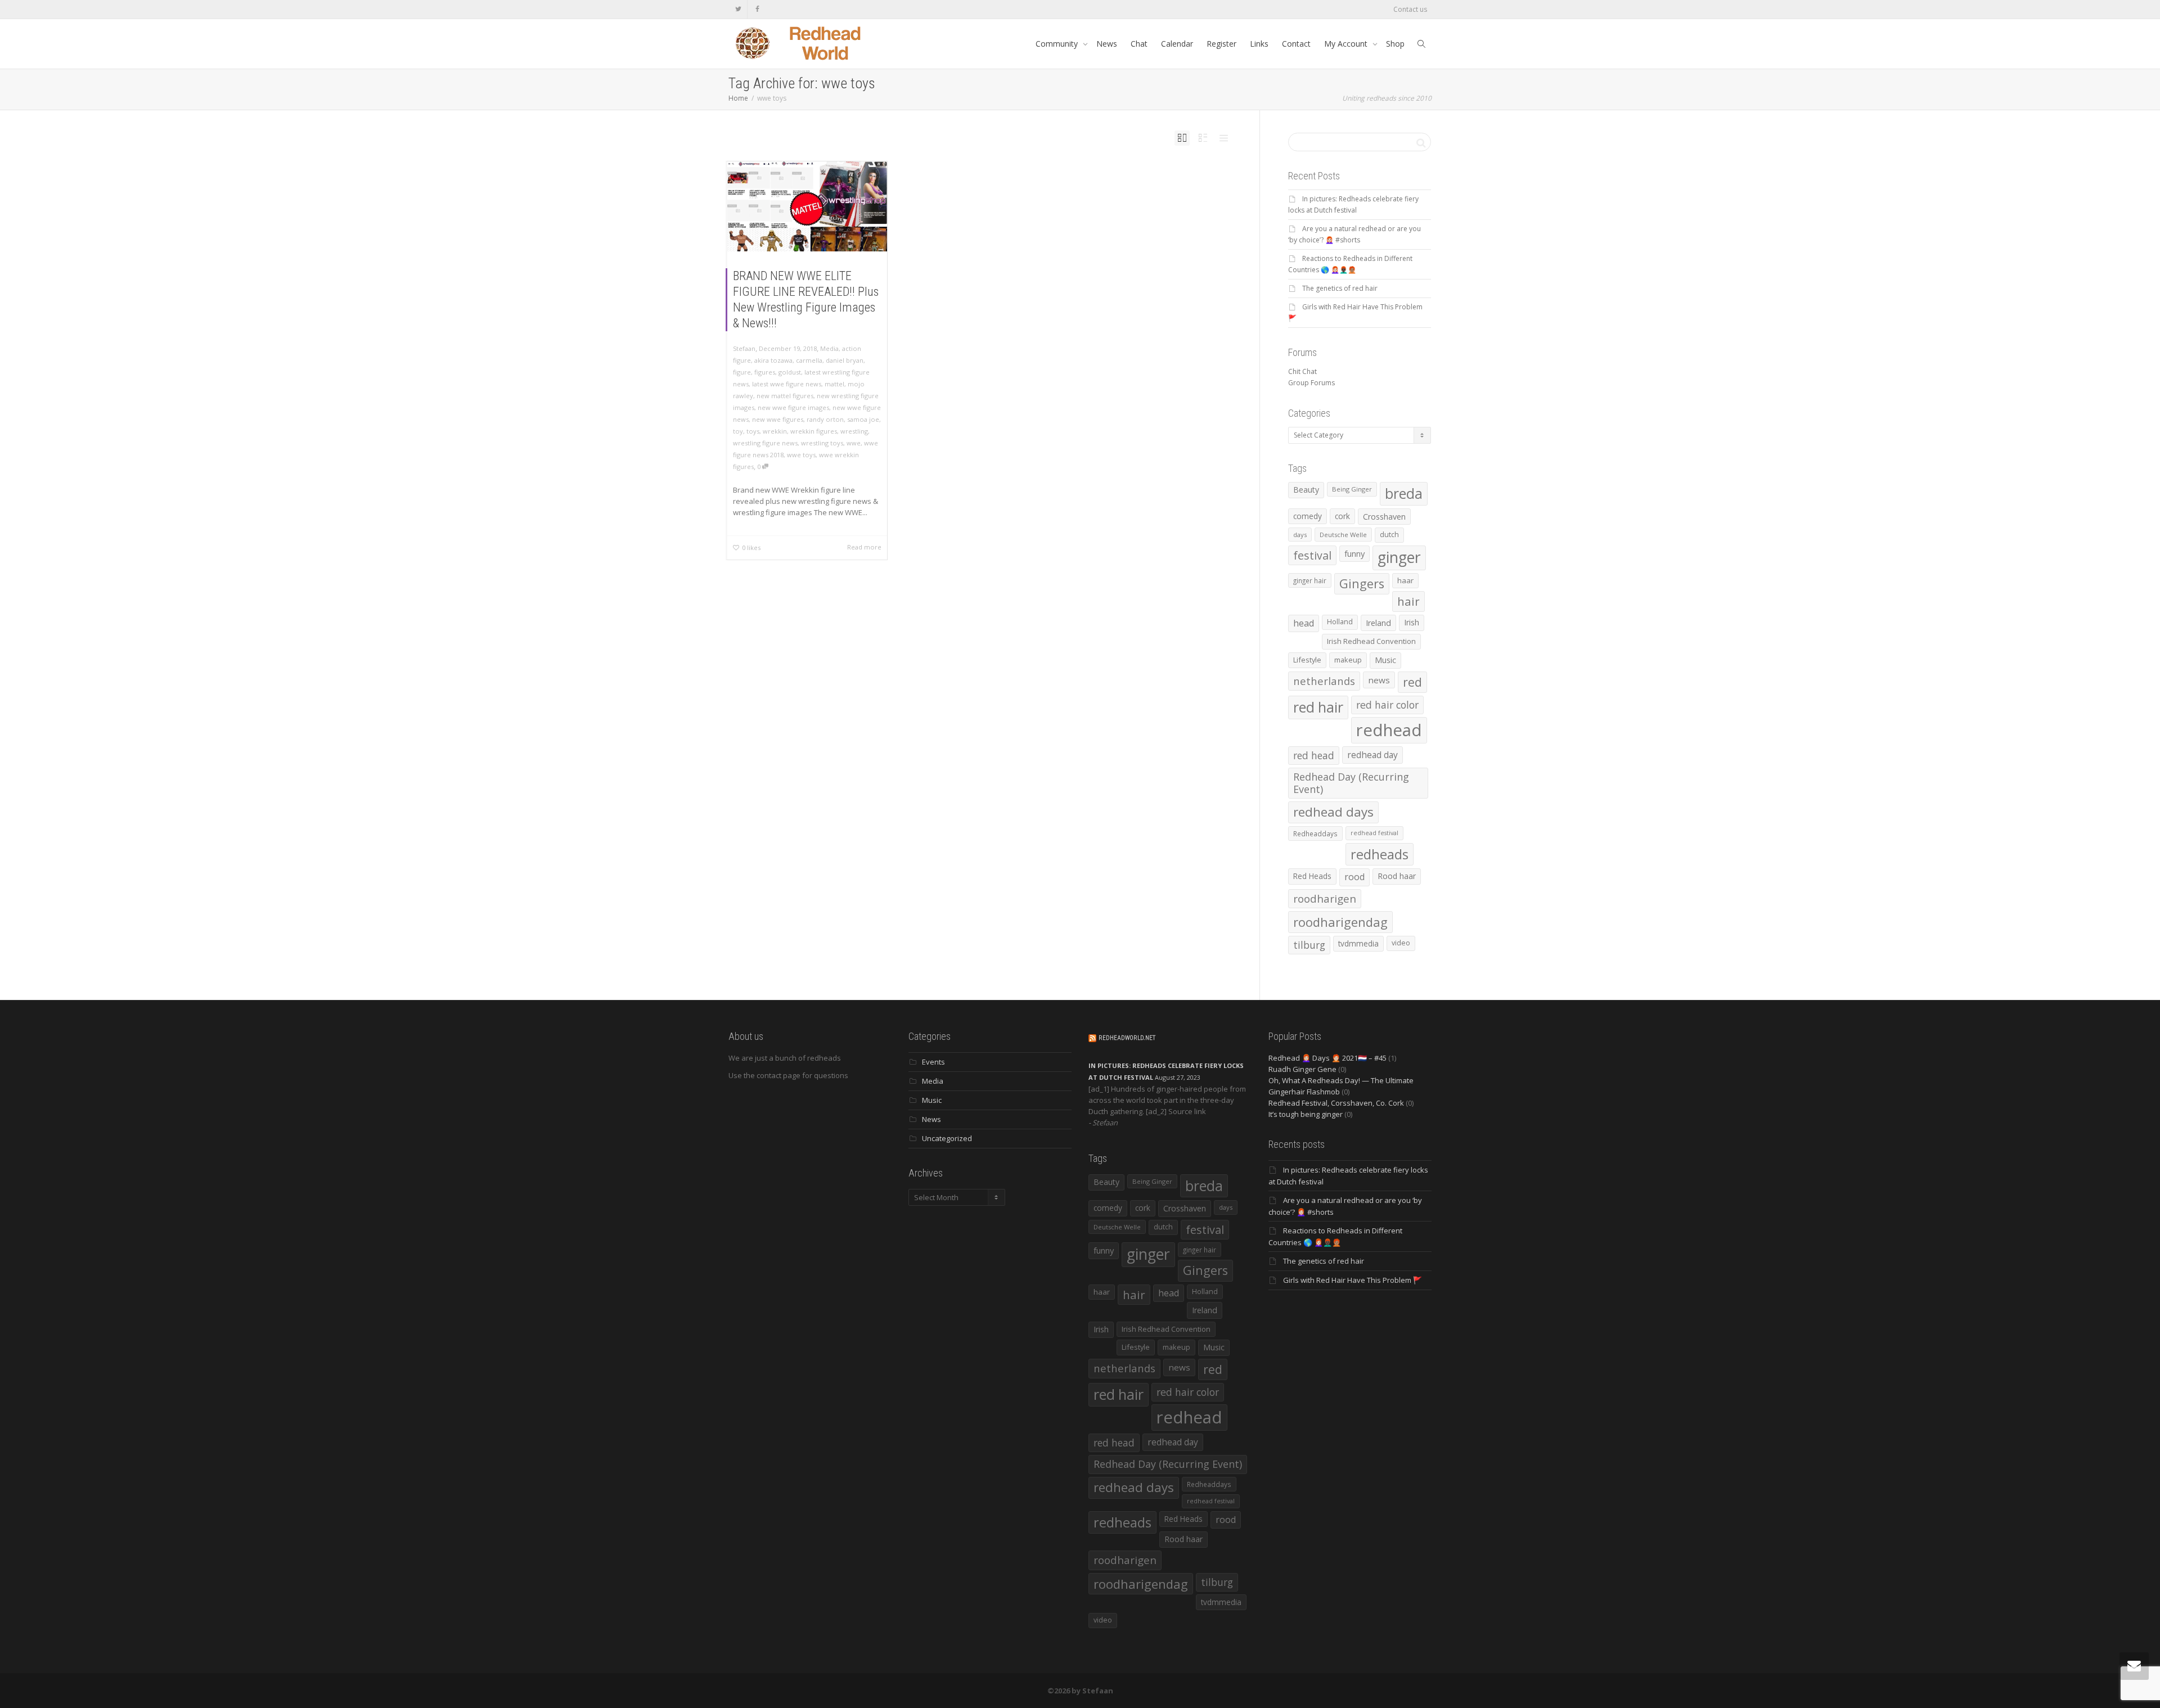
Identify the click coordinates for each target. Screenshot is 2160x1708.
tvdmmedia (1358, 943)
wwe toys (801, 455)
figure (742, 372)
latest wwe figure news (787, 384)
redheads (1380, 854)
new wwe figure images (793, 407)
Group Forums (1311, 383)
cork (1342, 516)
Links (1259, 44)
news (1379, 680)
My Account (1347, 44)
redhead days (1333, 812)
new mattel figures (785, 396)
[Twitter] (738, 9)
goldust (790, 372)
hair (1408, 601)
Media (829, 348)
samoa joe (863, 419)
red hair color (1387, 705)
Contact (1296, 44)
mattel (834, 384)
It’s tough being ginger (1306, 1114)
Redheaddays (1315, 833)
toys (753, 431)
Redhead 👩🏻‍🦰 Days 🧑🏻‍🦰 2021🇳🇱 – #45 (1327, 1058)
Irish (1412, 622)
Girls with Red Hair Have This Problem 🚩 (1353, 1280)
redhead (1389, 730)
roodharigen (1325, 898)
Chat (1139, 44)
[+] (807, 206)
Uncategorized (947, 1138)
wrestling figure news (765, 443)
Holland (1340, 622)
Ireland (1378, 623)
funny (1354, 553)
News (1107, 44)
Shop (1395, 44)
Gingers (1362, 583)
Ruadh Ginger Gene (1302, 1069)
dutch (1389, 535)
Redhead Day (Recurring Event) (1351, 783)
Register (1221, 44)
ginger (1399, 557)
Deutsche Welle (1343, 535)
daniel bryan (845, 360)
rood (1354, 877)
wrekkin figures (814, 431)
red (1412, 682)
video (1401, 943)
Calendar (1177, 44)
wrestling (854, 431)
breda (1404, 494)
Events (933, 1062)
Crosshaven (1384, 517)
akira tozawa (773, 360)
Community (1058, 44)
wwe (854, 443)
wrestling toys (822, 443)
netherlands (1324, 681)
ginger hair (1310, 580)
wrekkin (775, 431)
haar (1405, 580)
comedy (1308, 516)
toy (738, 431)
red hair (1318, 707)
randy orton (825, 419)
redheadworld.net (1127, 1038)
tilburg (1309, 945)
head (1304, 623)
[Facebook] (757, 9)
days (1300, 535)
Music (1385, 660)
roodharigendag (1340, 922)
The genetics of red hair (1340, 288)
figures (765, 372)
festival (1312, 555)
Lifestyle (1307, 660)
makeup (1348, 660)
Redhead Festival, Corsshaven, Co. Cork (1336, 1103)
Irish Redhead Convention (1371, 641)
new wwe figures (778, 419)
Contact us (1410, 9)
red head (1314, 755)
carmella (809, 360)
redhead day (1372, 755)
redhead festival (1374, 833)
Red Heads (1312, 876)
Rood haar (1397, 876)
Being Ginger (1352, 489)
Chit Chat (1302, 371)
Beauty (1306, 490)
